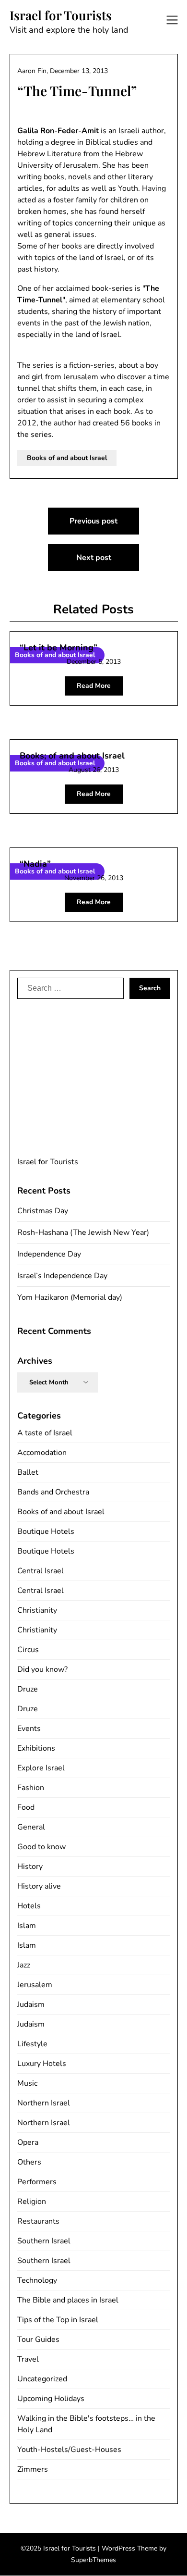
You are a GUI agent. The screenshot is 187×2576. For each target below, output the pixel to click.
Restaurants (38, 2221)
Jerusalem (35, 1985)
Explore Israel (41, 1768)
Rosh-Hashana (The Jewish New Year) (83, 1232)
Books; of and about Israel (72, 756)
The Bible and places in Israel (68, 2300)
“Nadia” (35, 864)
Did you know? (42, 1669)
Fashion (31, 1788)
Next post (94, 558)
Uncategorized (42, 2379)
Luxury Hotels (42, 2064)
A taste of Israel (45, 1433)
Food (26, 1807)
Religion (32, 2202)
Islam (27, 1926)
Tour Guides (38, 2340)
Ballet (28, 1472)
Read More (94, 686)
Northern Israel (44, 2103)
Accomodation (42, 1453)
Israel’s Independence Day (62, 1276)
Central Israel (41, 1571)
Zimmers (33, 2469)
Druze (28, 1689)
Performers (37, 2182)
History (30, 1867)
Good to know (41, 1847)
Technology (37, 2280)
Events (29, 1729)
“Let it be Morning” (58, 647)
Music (27, 2083)
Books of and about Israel (67, 458)
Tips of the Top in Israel (58, 2320)
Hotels (29, 1906)
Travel (28, 2359)
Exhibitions (36, 1748)
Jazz (24, 1965)
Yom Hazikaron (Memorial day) (70, 1297)
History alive (39, 1886)
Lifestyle (32, 2044)
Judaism (31, 2004)
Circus (28, 1650)
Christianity (37, 1610)
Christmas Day (43, 1211)
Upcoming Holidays (51, 2399)
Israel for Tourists (61, 15)
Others (29, 2162)
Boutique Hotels (46, 1531)
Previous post (93, 521)
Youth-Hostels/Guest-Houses (69, 2450)
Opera (28, 2142)
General (31, 1827)
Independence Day (49, 1254)
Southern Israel (44, 2241)
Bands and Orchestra (53, 1492)
